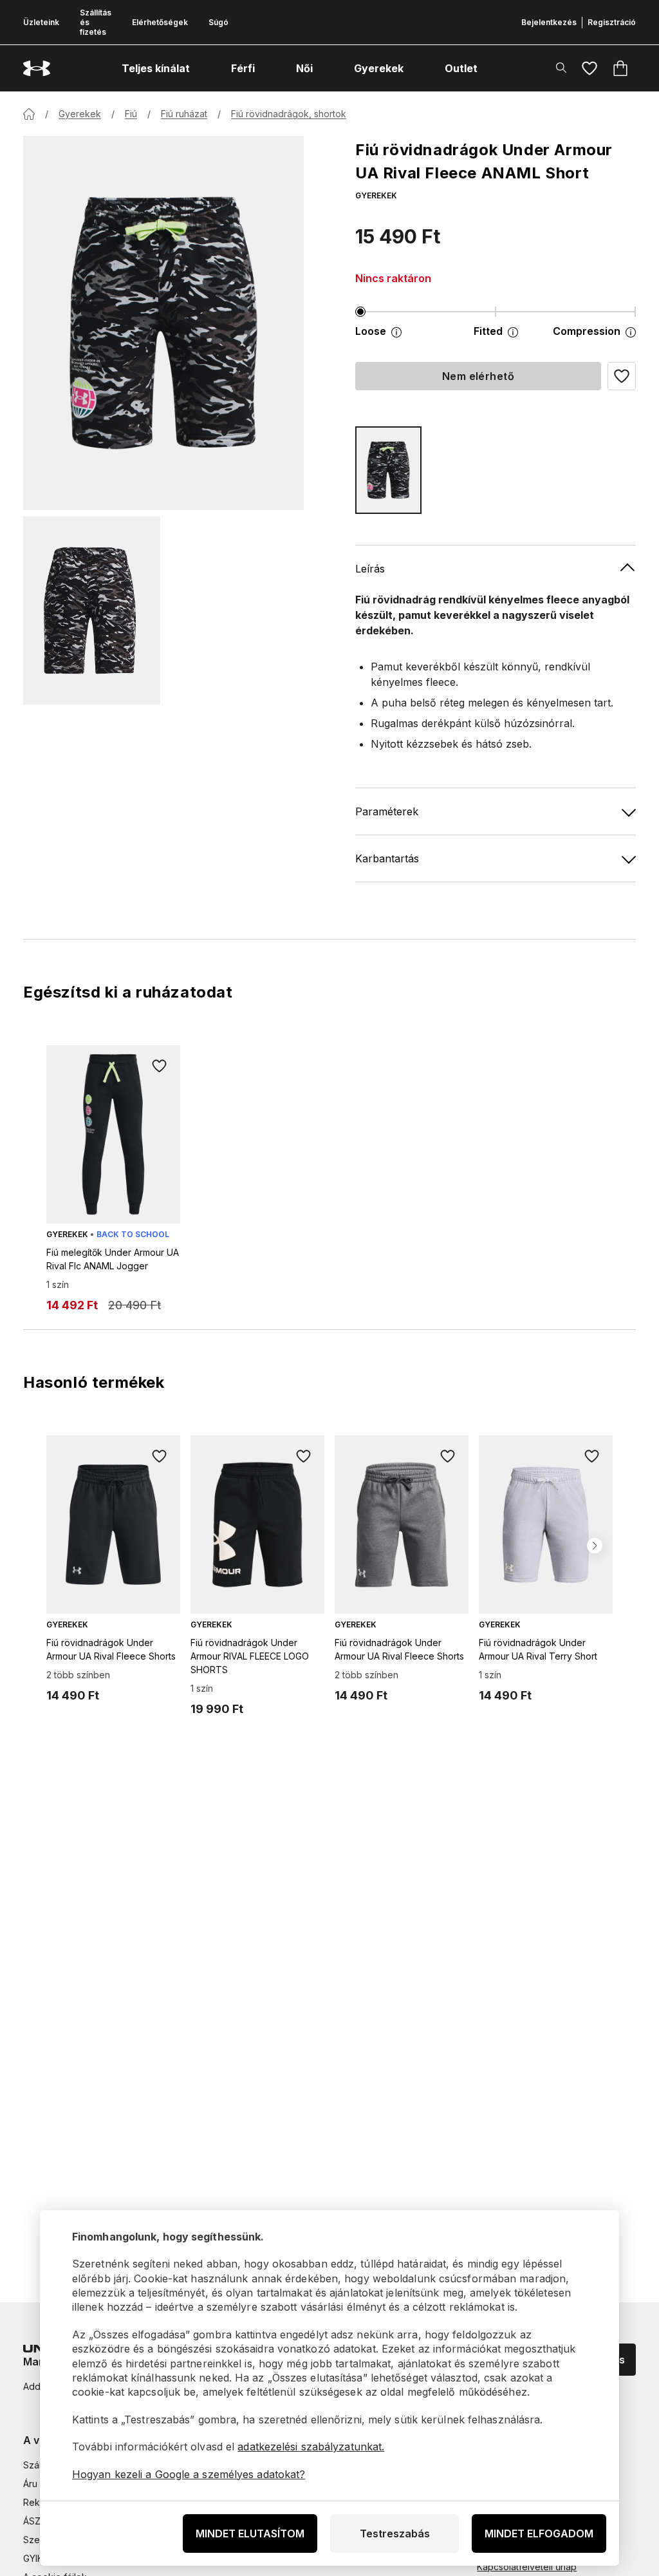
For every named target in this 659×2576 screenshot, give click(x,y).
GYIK (33, 2558)
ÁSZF (34, 2521)
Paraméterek (387, 811)
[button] (622, 376)
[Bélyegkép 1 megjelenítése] (92, 611)
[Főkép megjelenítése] (163, 323)
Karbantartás (387, 858)
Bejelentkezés (549, 22)
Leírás (370, 569)
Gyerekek (80, 114)
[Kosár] (620, 68)
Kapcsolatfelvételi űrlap (527, 2567)
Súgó (218, 22)
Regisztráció (612, 22)
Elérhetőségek (160, 22)
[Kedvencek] (589, 68)
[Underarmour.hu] (37, 69)
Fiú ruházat (184, 114)
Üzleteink (41, 22)
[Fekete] (388, 470)
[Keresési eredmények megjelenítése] (561, 68)
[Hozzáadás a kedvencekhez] (160, 1066)
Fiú (131, 114)
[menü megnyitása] (201, 68)
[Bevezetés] (29, 114)
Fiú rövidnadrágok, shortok (289, 114)
